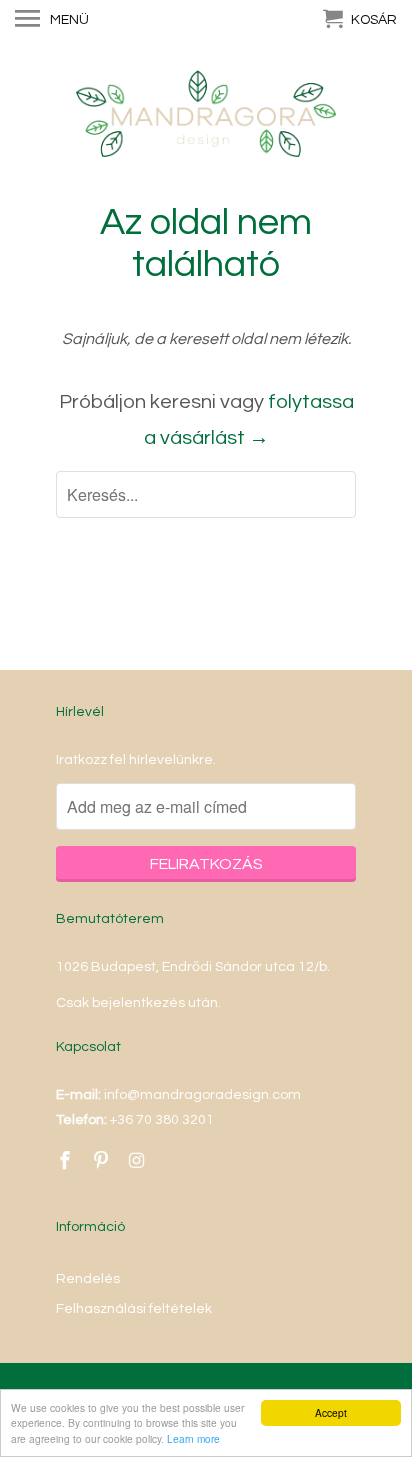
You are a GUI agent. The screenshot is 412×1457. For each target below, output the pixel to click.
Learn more (193, 1438)
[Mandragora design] (206, 119)
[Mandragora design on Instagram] (139, 1161)
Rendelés (88, 1279)
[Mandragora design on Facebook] (67, 1161)
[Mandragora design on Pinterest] (103, 1161)
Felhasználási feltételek (134, 1309)
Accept (331, 1412)
